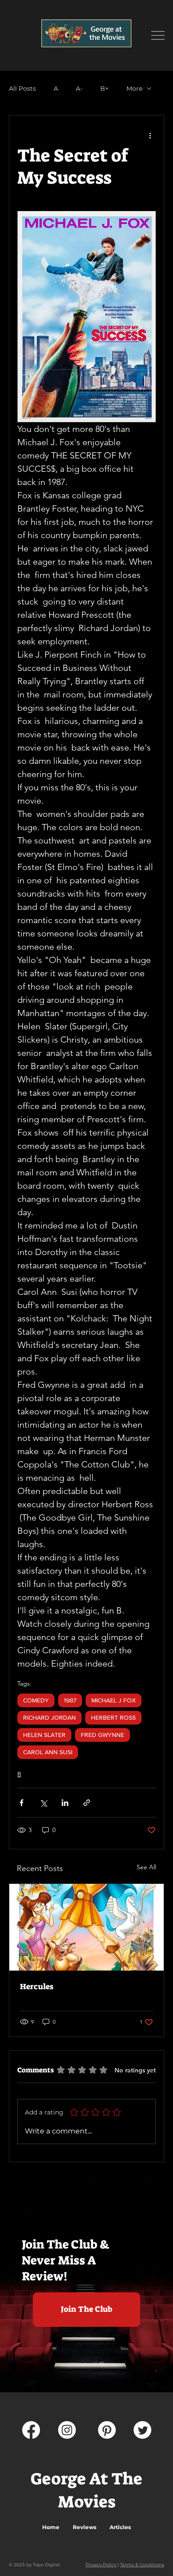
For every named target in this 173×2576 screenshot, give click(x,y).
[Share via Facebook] (22, 1803)
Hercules (37, 1987)
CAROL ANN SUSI (48, 1752)
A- (79, 89)
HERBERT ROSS (113, 1717)
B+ (104, 89)
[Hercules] (86, 1927)
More (134, 89)
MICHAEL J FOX (114, 1700)
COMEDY (36, 1700)
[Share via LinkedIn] (65, 1803)
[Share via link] (87, 1803)
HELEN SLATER (44, 1735)
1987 (70, 1700)
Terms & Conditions (142, 2565)
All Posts (22, 89)
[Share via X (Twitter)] (43, 1803)
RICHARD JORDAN (49, 1717)
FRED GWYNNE (102, 1735)
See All (146, 1867)
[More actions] (150, 135)
